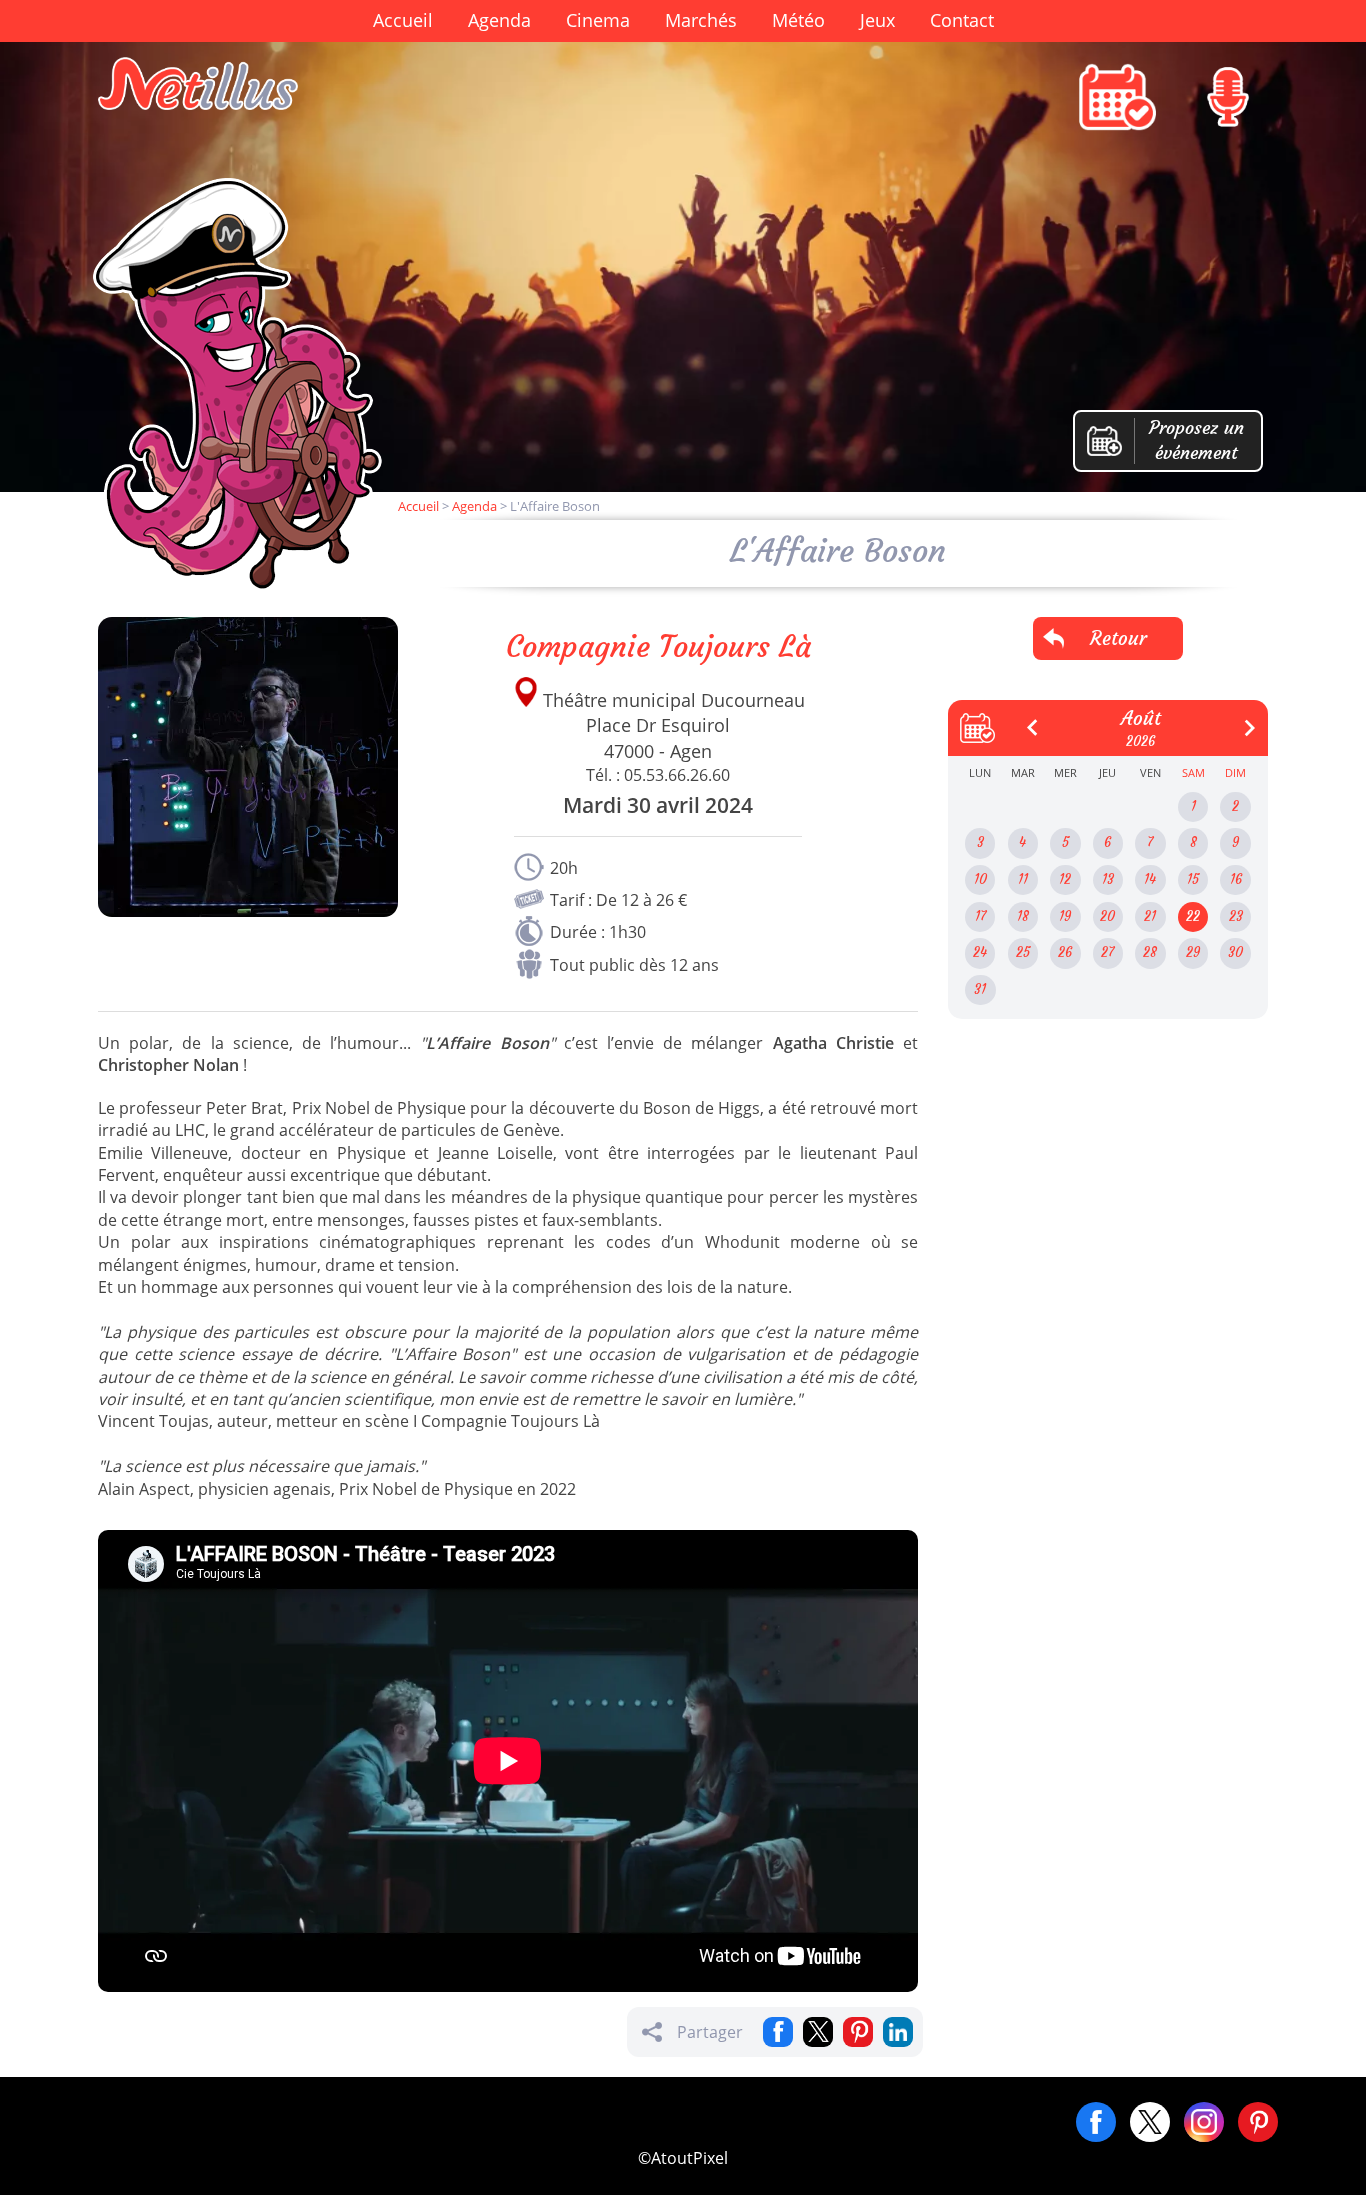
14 (1150, 879)
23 (1236, 916)
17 (980, 916)
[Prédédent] (1025, 720)
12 (1065, 879)
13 (1108, 879)
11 (1023, 879)
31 (980, 989)
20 (1107, 916)
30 (1235, 952)
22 (1193, 916)
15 (1193, 879)
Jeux (877, 20)
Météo (798, 20)
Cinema (598, 20)
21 (1150, 916)
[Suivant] (1242, 720)
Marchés (701, 20)
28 (1150, 952)
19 (1065, 916)
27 (1107, 952)
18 (1023, 916)
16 (1236, 879)
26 (1065, 952)
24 (980, 952)
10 (980, 879)
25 (1023, 952)
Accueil (403, 20)
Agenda (499, 20)
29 (1193, 952)
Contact (962, 20)
